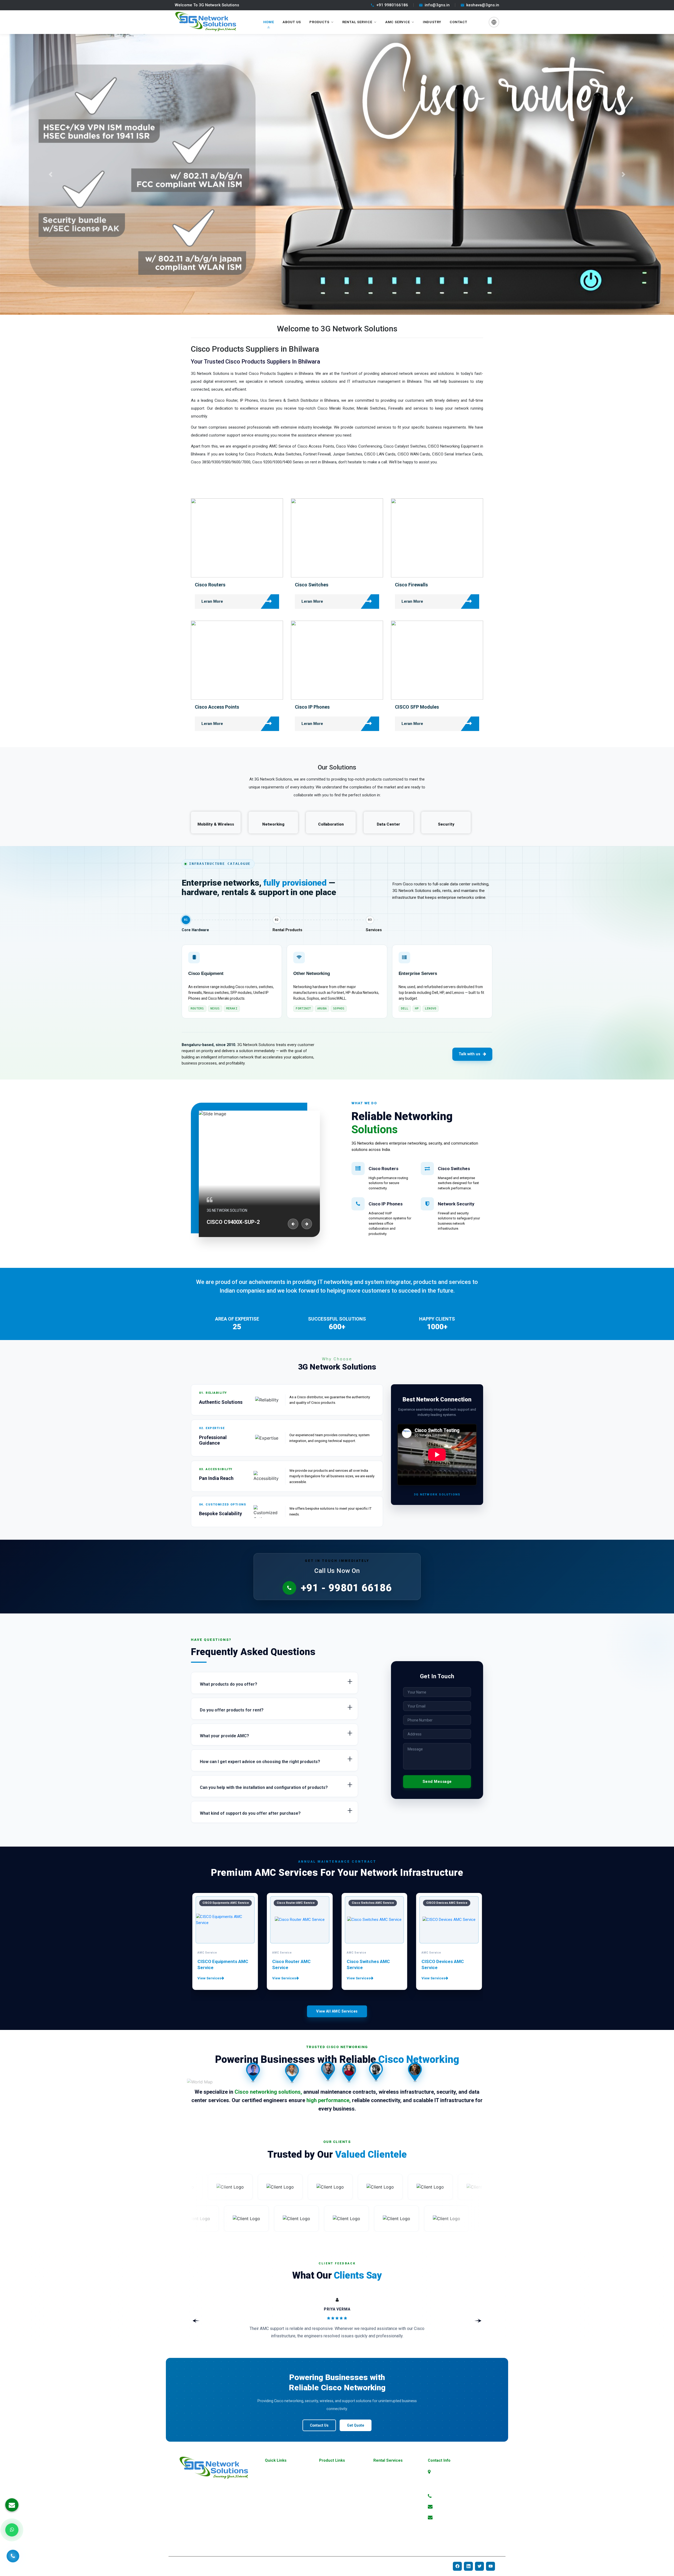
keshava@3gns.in (483, 5)
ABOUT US (292, 22)
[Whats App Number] (12, 2530)
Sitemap (271, 2497)
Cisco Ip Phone (385, 2514)
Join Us (271, 2523)
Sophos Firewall (331, 2514)
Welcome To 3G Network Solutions (207, 5)
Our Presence (275, 2506)
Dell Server (327, 2532)
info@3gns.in (437, 5)
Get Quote (356, 2425)
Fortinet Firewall (331, 2506)
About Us (272, 2480)
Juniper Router (330, 2540)
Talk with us (469, 1054)
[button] (51, 175)
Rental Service (357, 22)
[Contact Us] (13, 2557)
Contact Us (319, 2425)
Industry (271, 2514)
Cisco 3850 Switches (390, 2532)
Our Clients (273, 2532)
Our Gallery (273, 2489)
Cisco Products (385, 2472)
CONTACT (459, 22)
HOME (269, 22)
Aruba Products (331, 2489)
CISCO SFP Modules (417, 707)
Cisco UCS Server (387, 2540)
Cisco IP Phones (312, 707)
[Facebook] (457, 2566)
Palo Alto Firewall (333, 2523)
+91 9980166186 (392, 5)
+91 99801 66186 (451, 2496)
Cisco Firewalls (411, 585)
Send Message (437, 1782)
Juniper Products (333, 2497)
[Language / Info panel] (494, 22)
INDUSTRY (432, 22)
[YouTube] (490, 2566)
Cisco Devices (384, 2480)
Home (269, 2472)
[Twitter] (479, 2566)
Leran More (212, 601)
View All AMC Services (337, 2011)
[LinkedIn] (468, 2566)
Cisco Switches (312, 585)
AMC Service (398, 22)
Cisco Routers (210, 585)
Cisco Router (383, 2489)
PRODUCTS (319, 22)
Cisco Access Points (217, 707)
